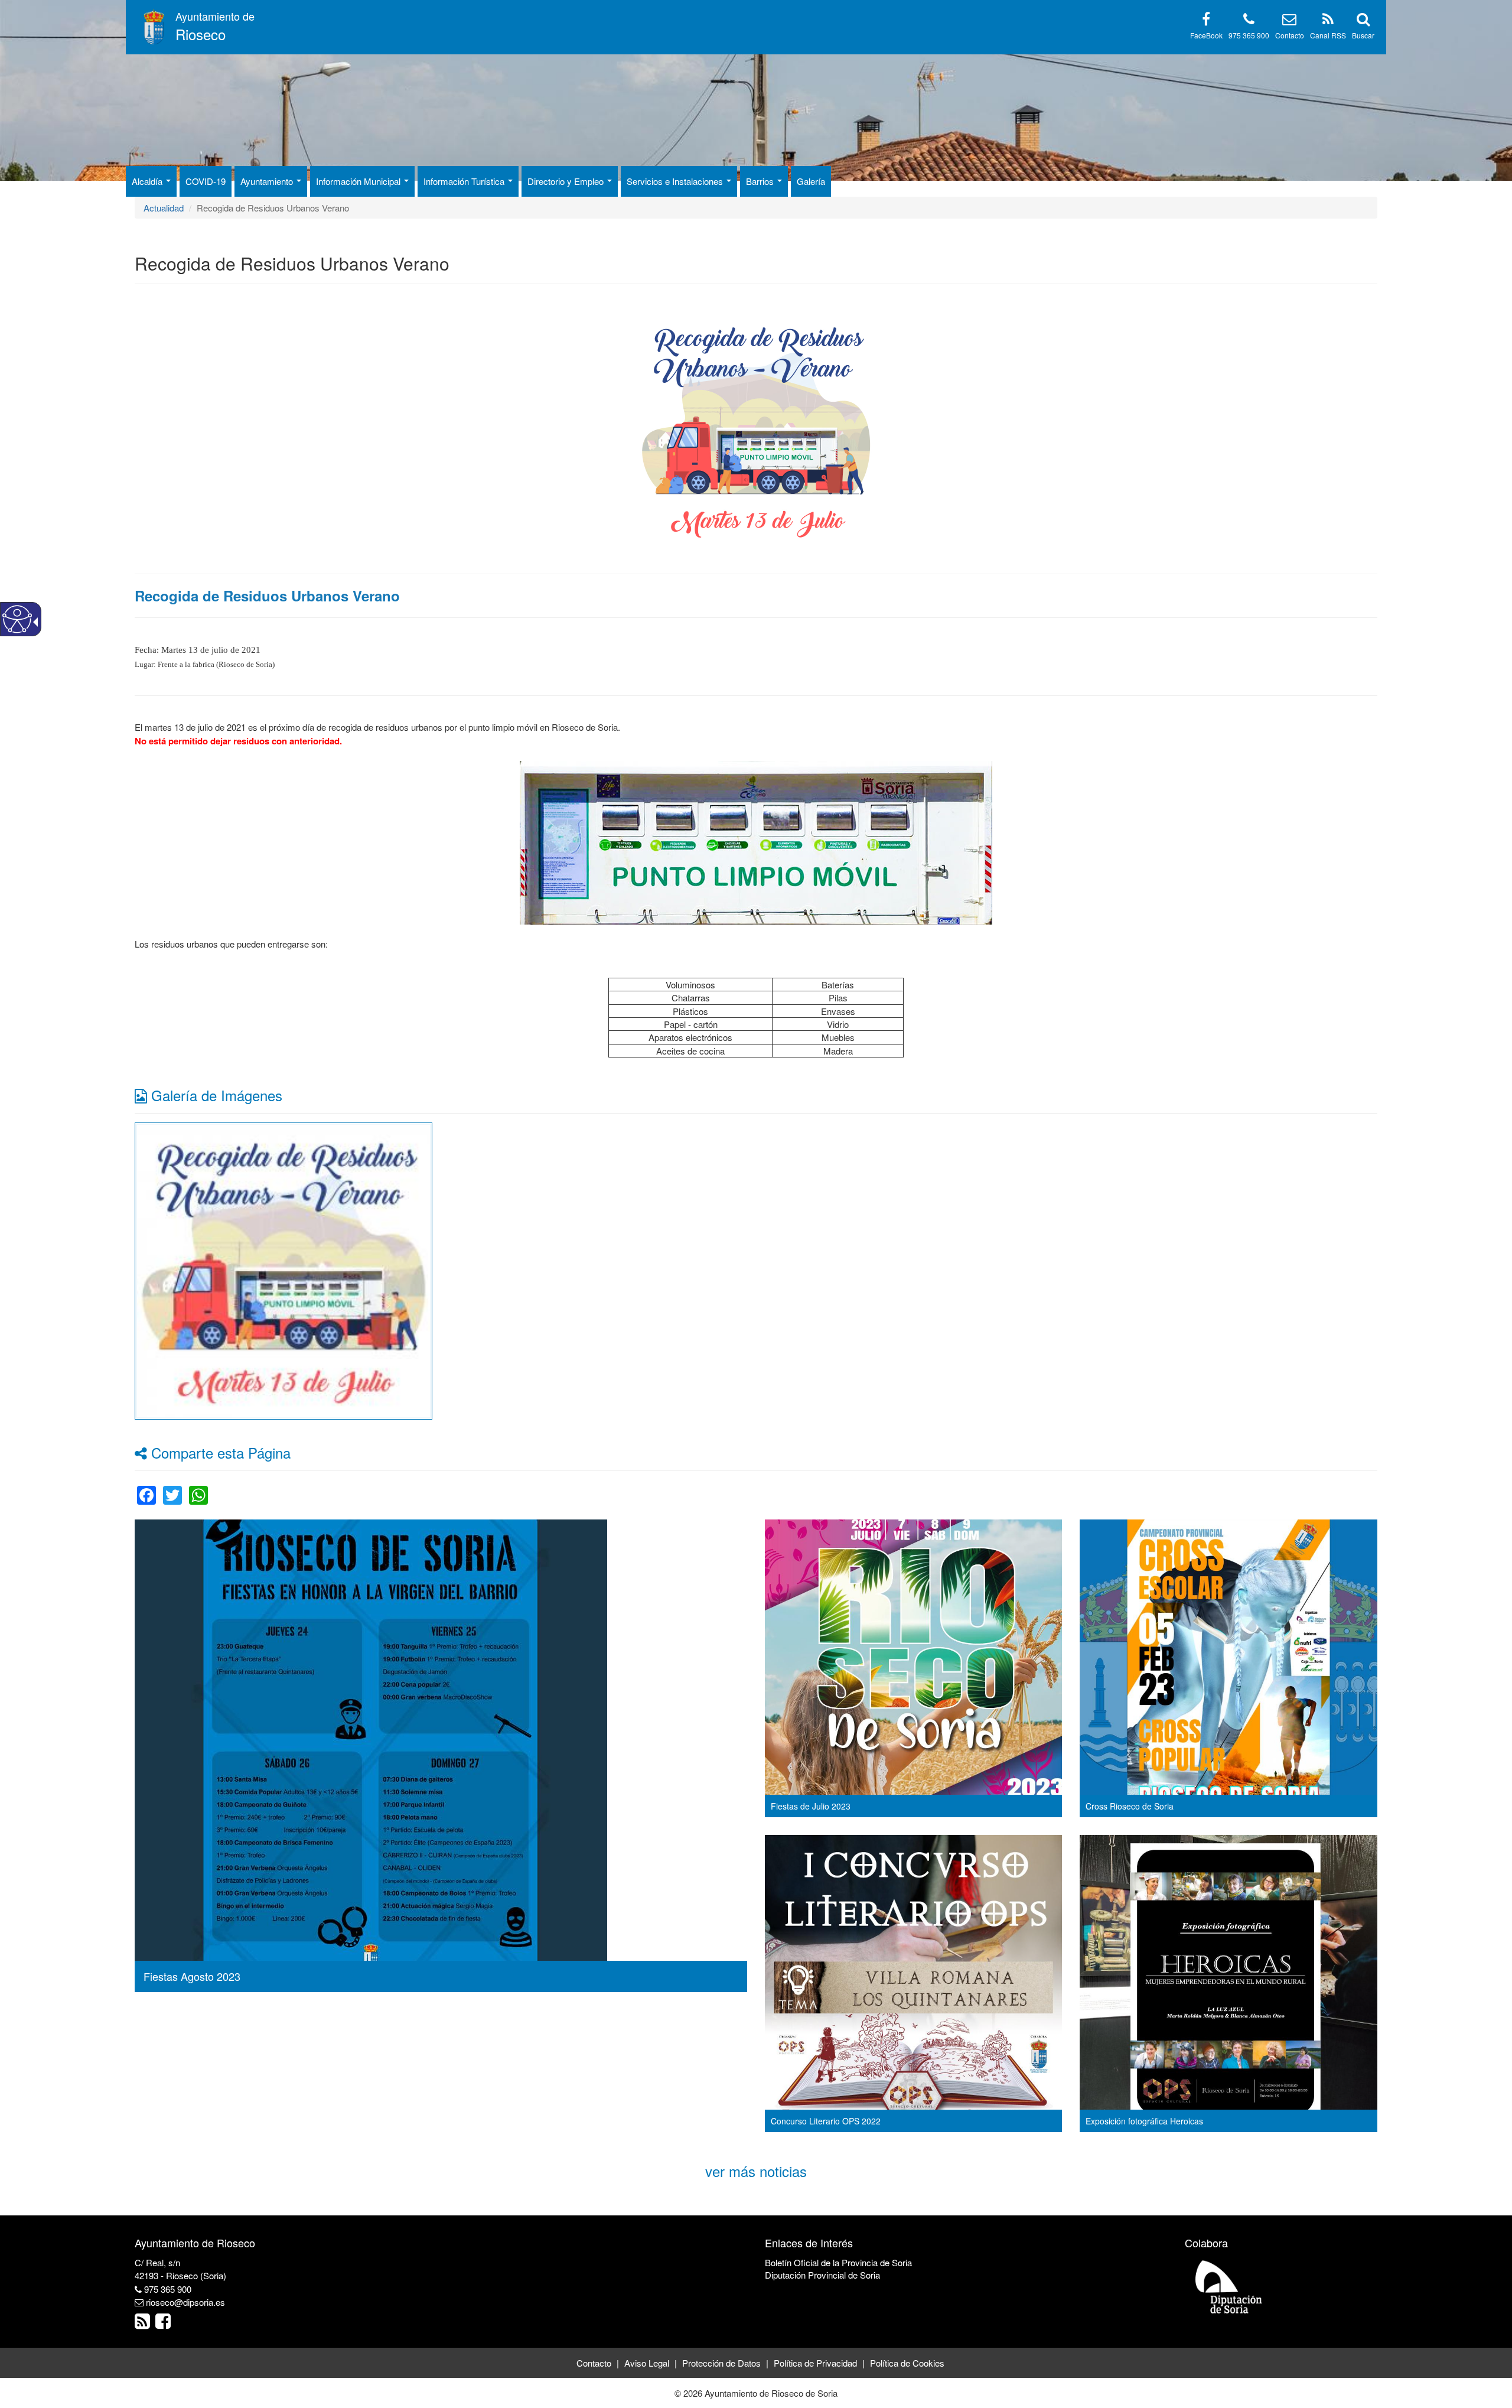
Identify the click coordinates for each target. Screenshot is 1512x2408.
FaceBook (1206, 35)
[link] (283, 1270)
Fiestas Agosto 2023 (192, 1976)
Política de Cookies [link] (907, 2363)
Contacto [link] (594, 2363)
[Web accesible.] (17, 619)
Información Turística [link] (465, 181)
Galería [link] (811, 181)
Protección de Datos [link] (721, 2363)
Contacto (1290, 35)
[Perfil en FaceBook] (1206, 21)
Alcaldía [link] (148, 181)
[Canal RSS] (1328, 21)
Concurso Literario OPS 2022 (826, 2121)
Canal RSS (1328, 35)
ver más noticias (756, 2171)
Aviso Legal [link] (647, 2363)
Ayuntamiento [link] (268, 181)
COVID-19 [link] (206, 181)
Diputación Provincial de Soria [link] (822, 2275)
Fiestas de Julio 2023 (811, 1806)
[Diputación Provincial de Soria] (1229, 2286)
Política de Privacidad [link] (815, 2363)
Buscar (1363, 35)
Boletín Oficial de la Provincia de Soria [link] (838, 2262)
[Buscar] (1363, 21)
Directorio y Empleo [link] (567, 181)
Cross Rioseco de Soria (1130, 1806)
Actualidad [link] (164, 208)
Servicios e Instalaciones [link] (676, 181)
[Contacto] (1289, 21)
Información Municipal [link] (359, 181)
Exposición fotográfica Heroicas (1144, 2121)
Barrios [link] (761, 181)
